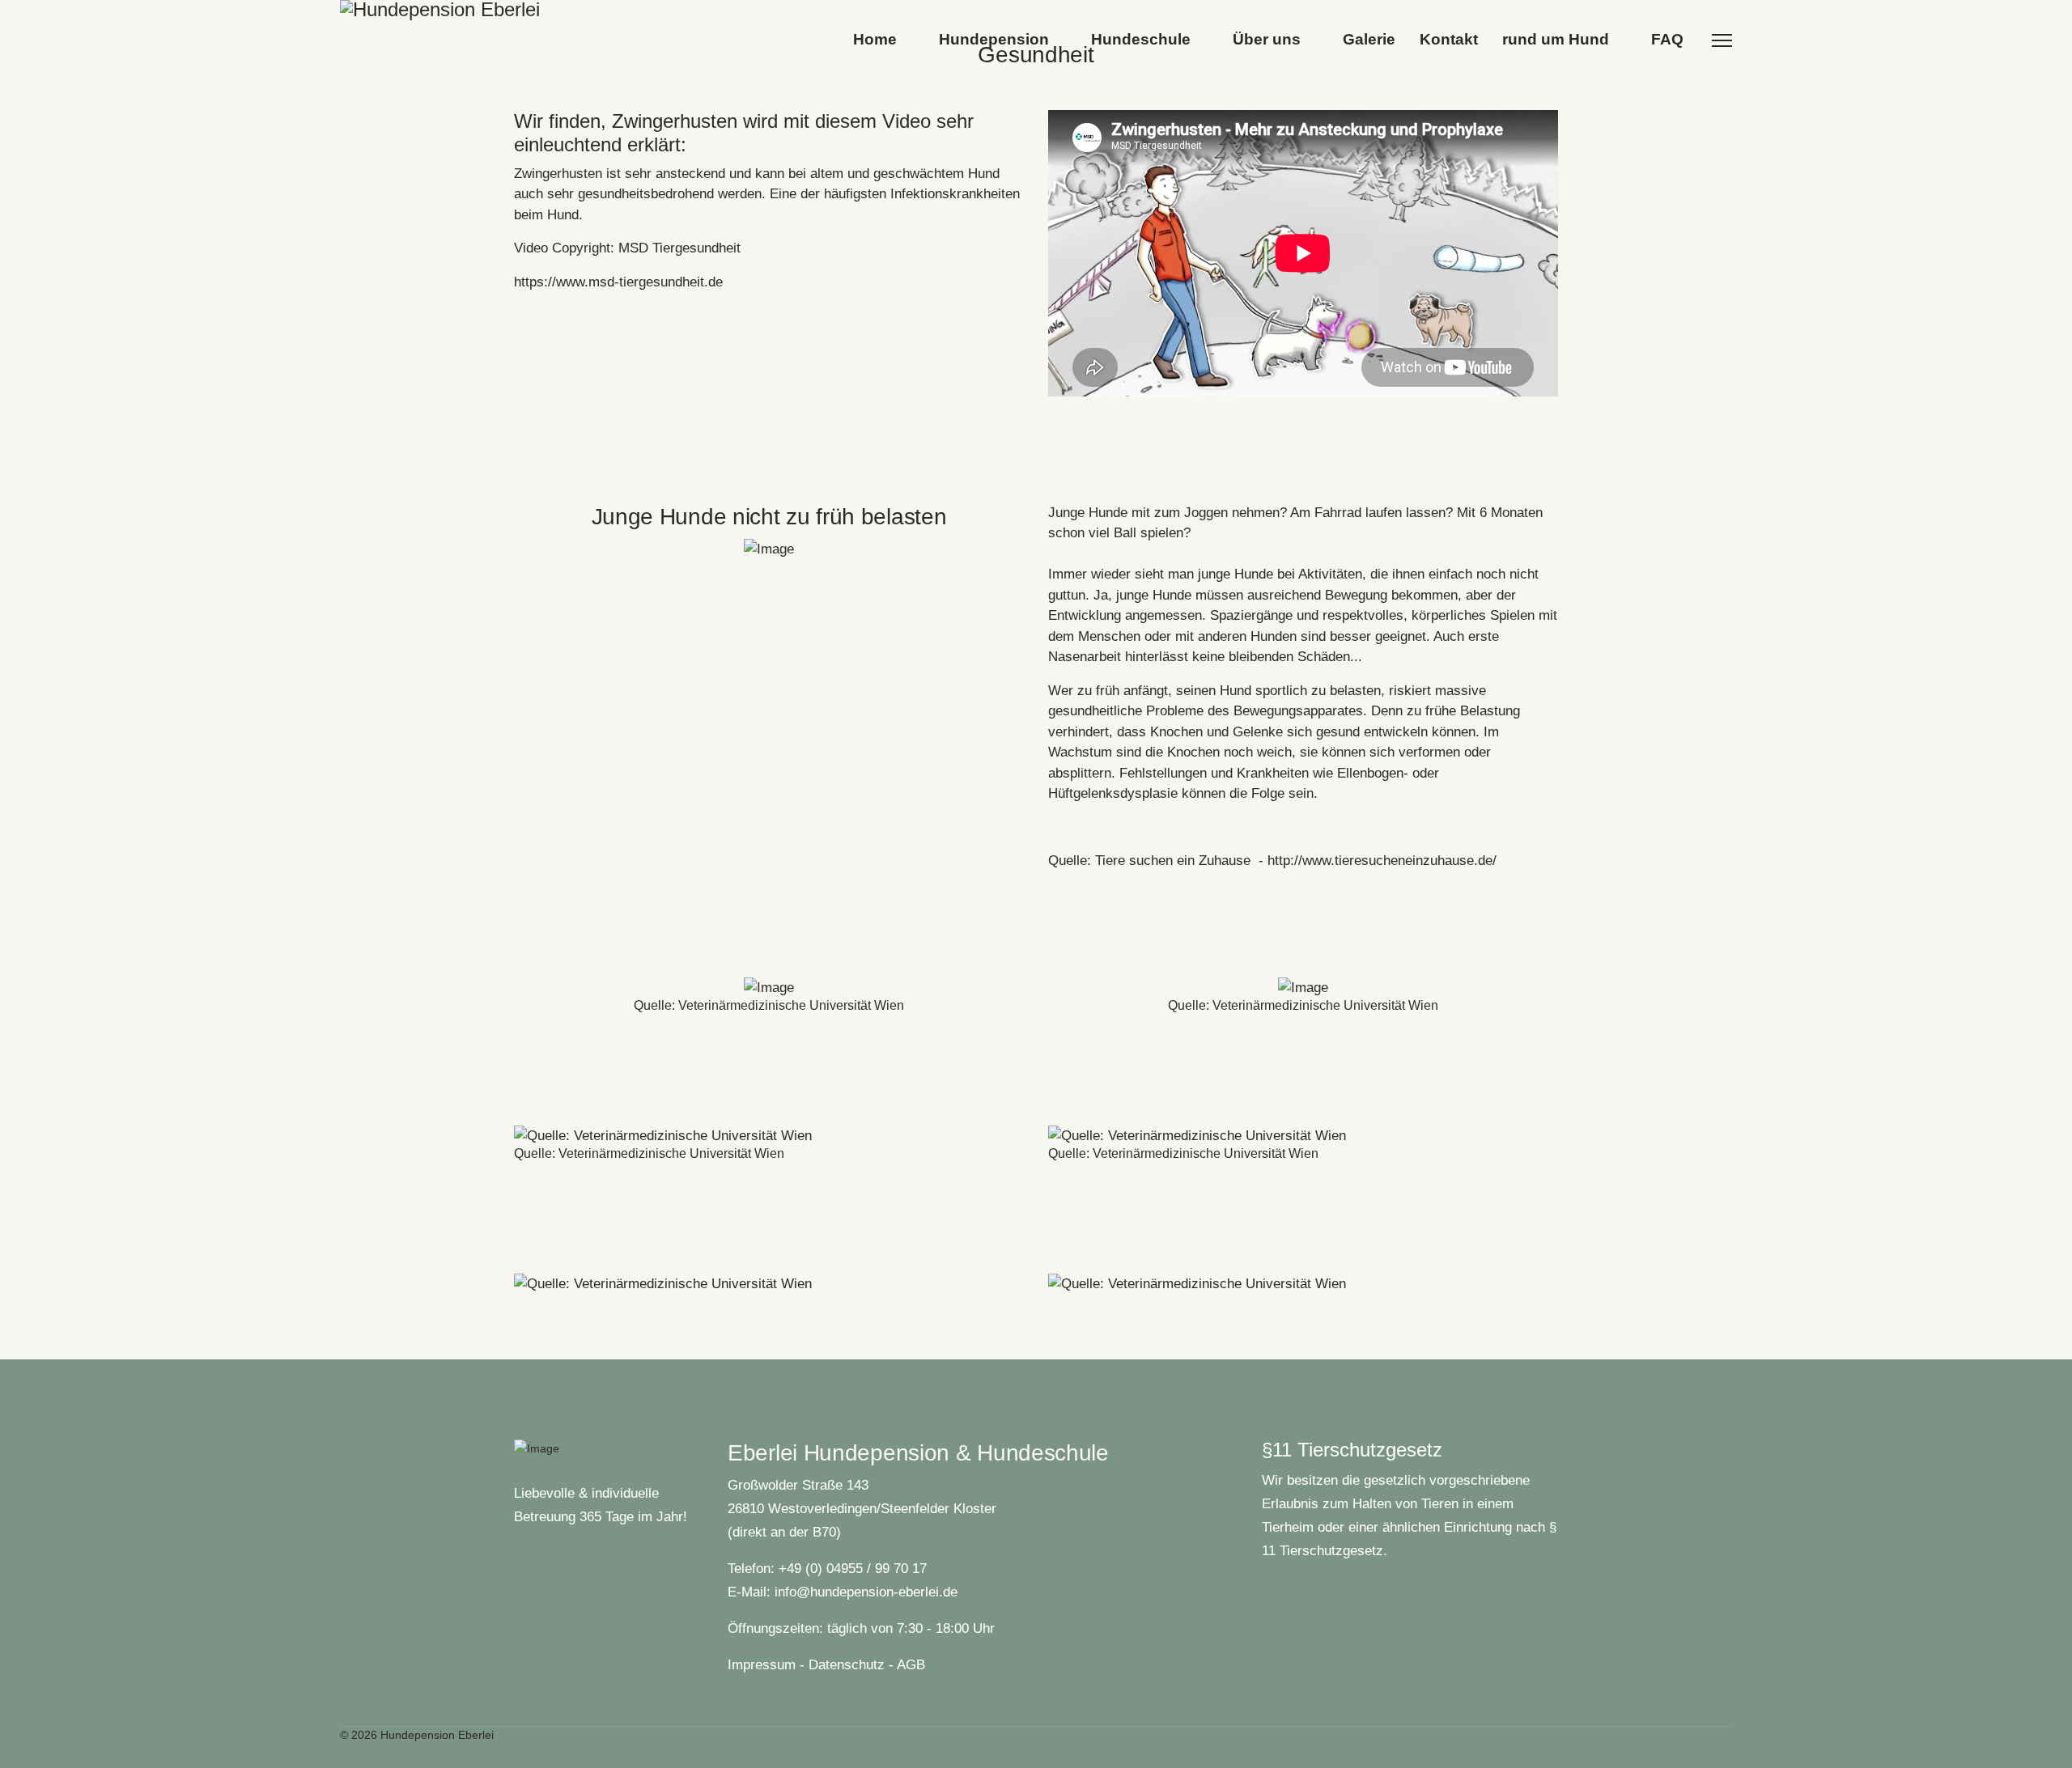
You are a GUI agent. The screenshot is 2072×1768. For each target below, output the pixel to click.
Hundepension (994, 39)
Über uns (1267, 39)
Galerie (1369, 39)
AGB (911, 1665)
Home (875, 39)
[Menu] (1722, 40)
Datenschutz (847, 1665)
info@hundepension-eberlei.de (866, 1592)
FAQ (1667, 39)
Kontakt (1449, 39)
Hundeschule (1141, 39)
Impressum (762, 1665)
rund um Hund (1556, 39)
